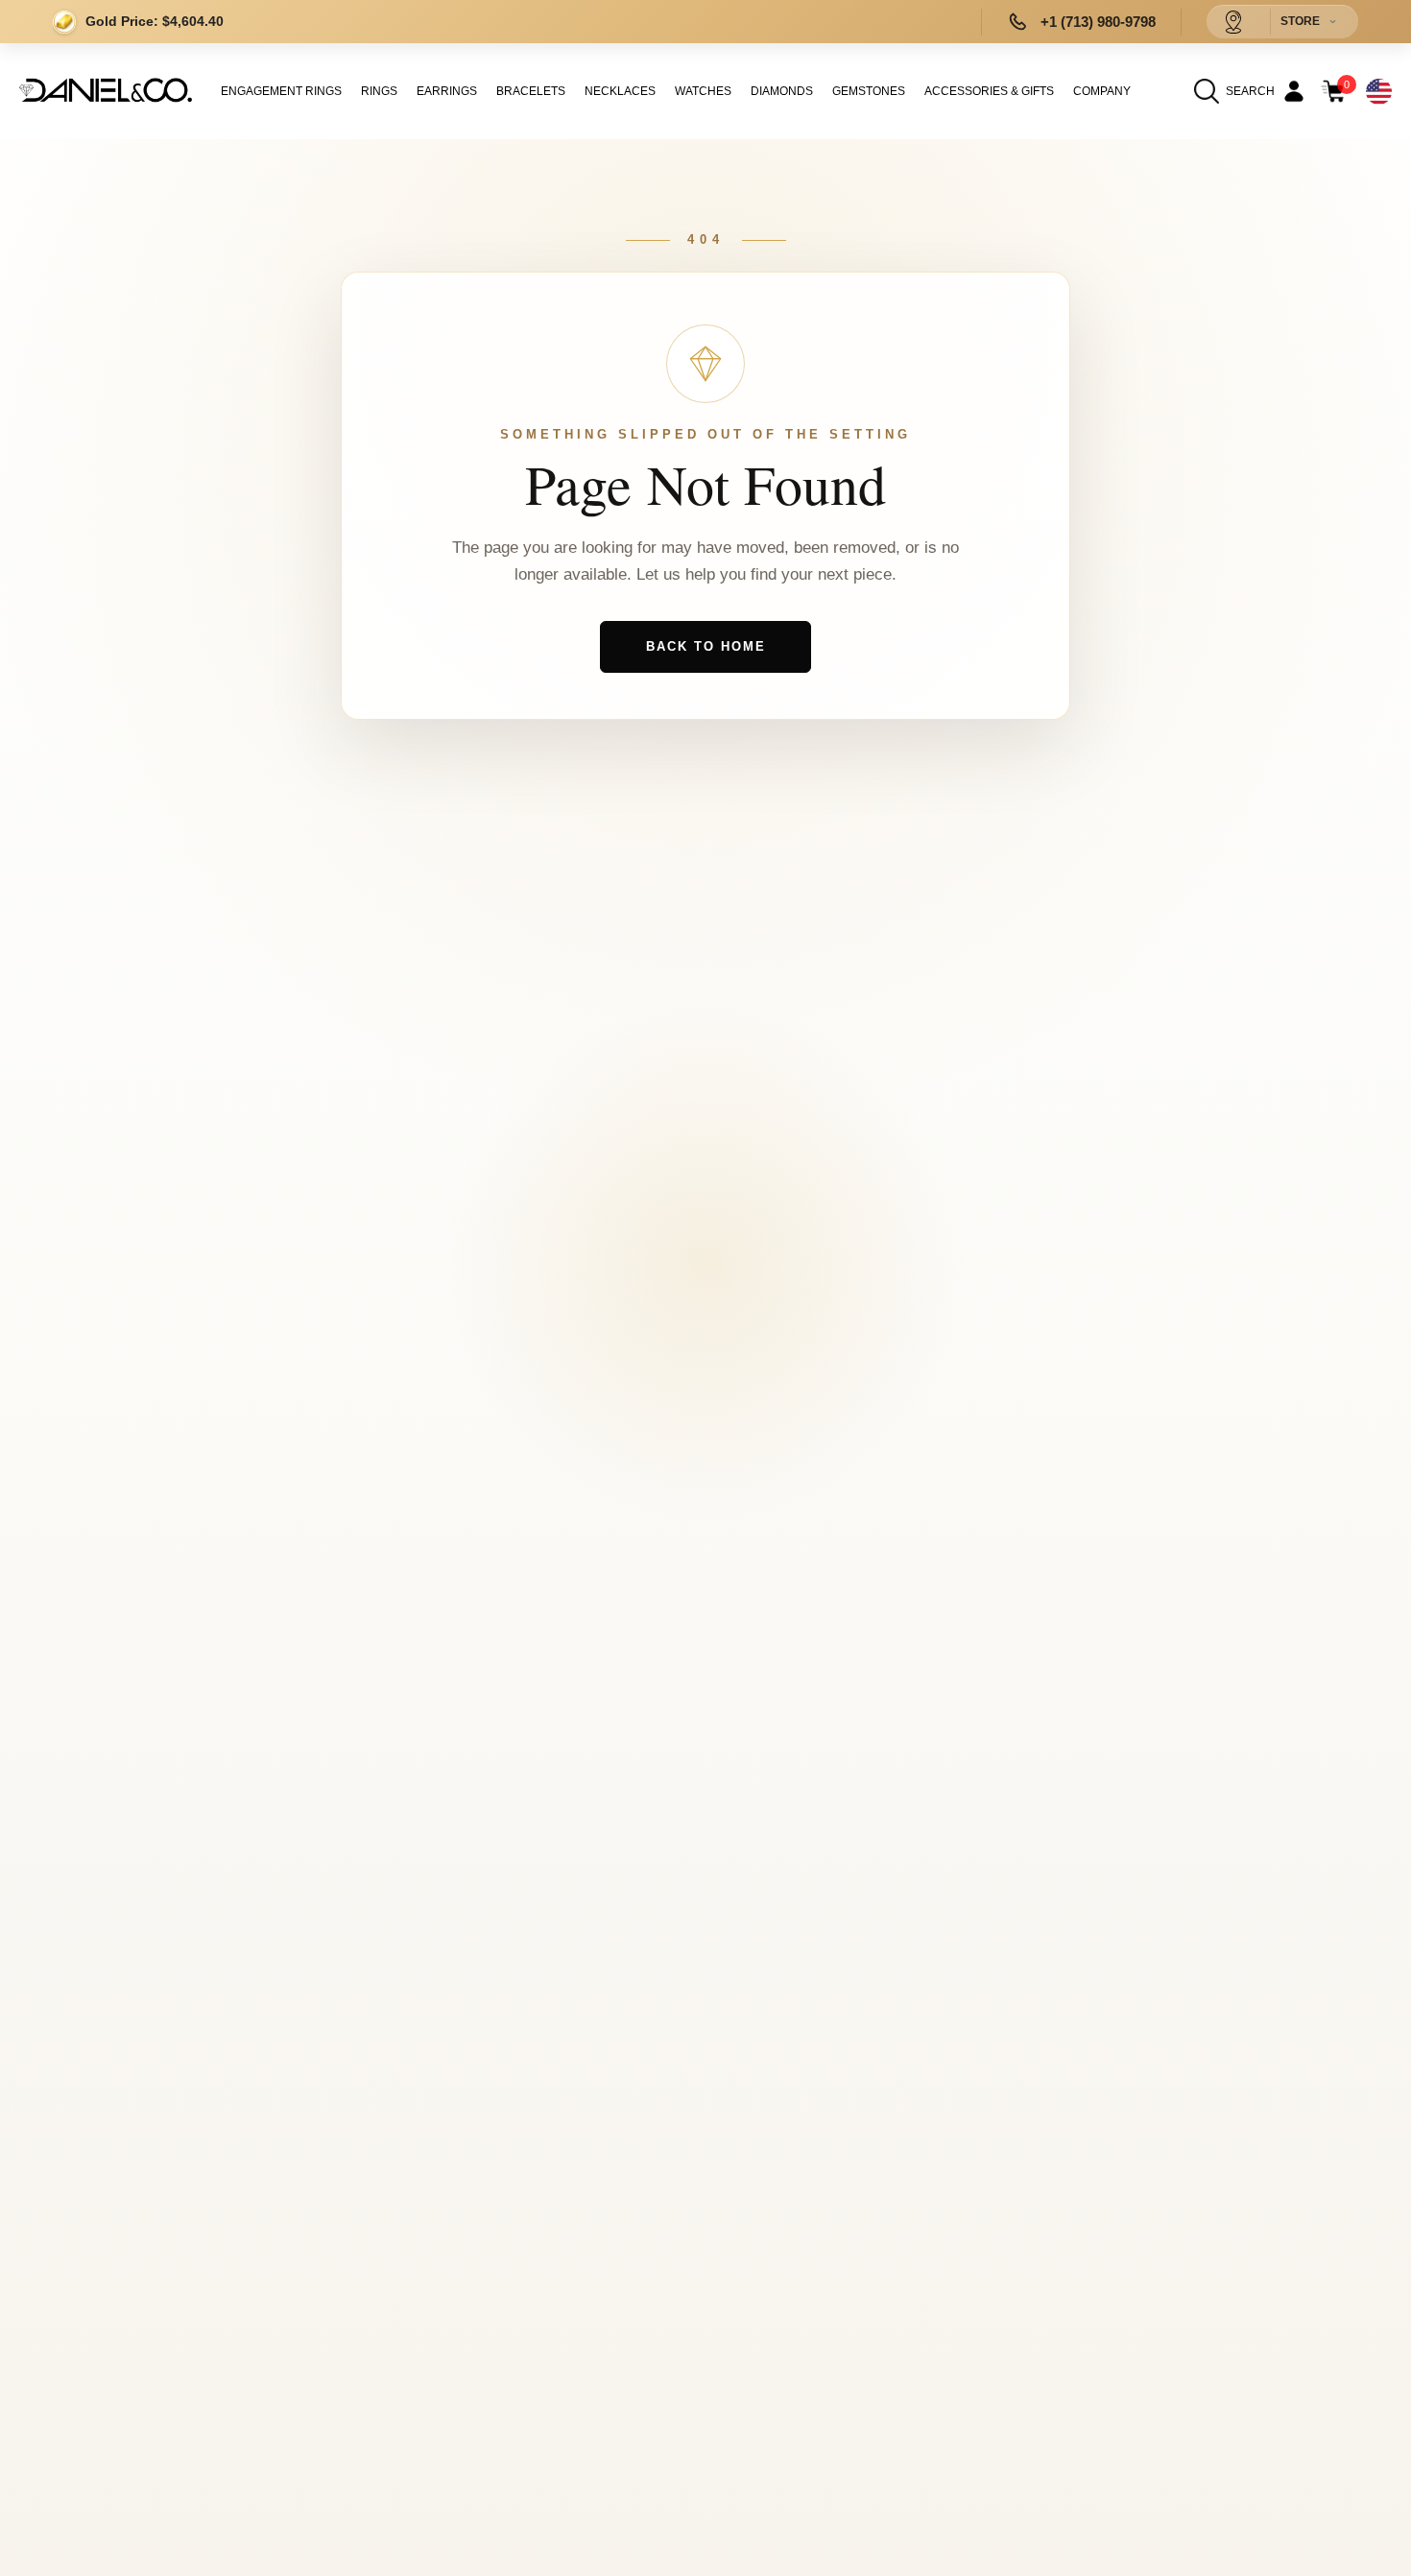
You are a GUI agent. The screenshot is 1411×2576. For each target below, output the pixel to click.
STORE (1300, 21)
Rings (379, 91)
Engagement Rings (281, 91)
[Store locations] (1233, 22)
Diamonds (782, 91)
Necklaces (620, 91)
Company (1102, 91)
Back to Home (706, 646)
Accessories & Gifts (989, 91)
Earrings (447, 91)
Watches (703, 91)
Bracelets (531, 91)
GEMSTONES (869, 91)
